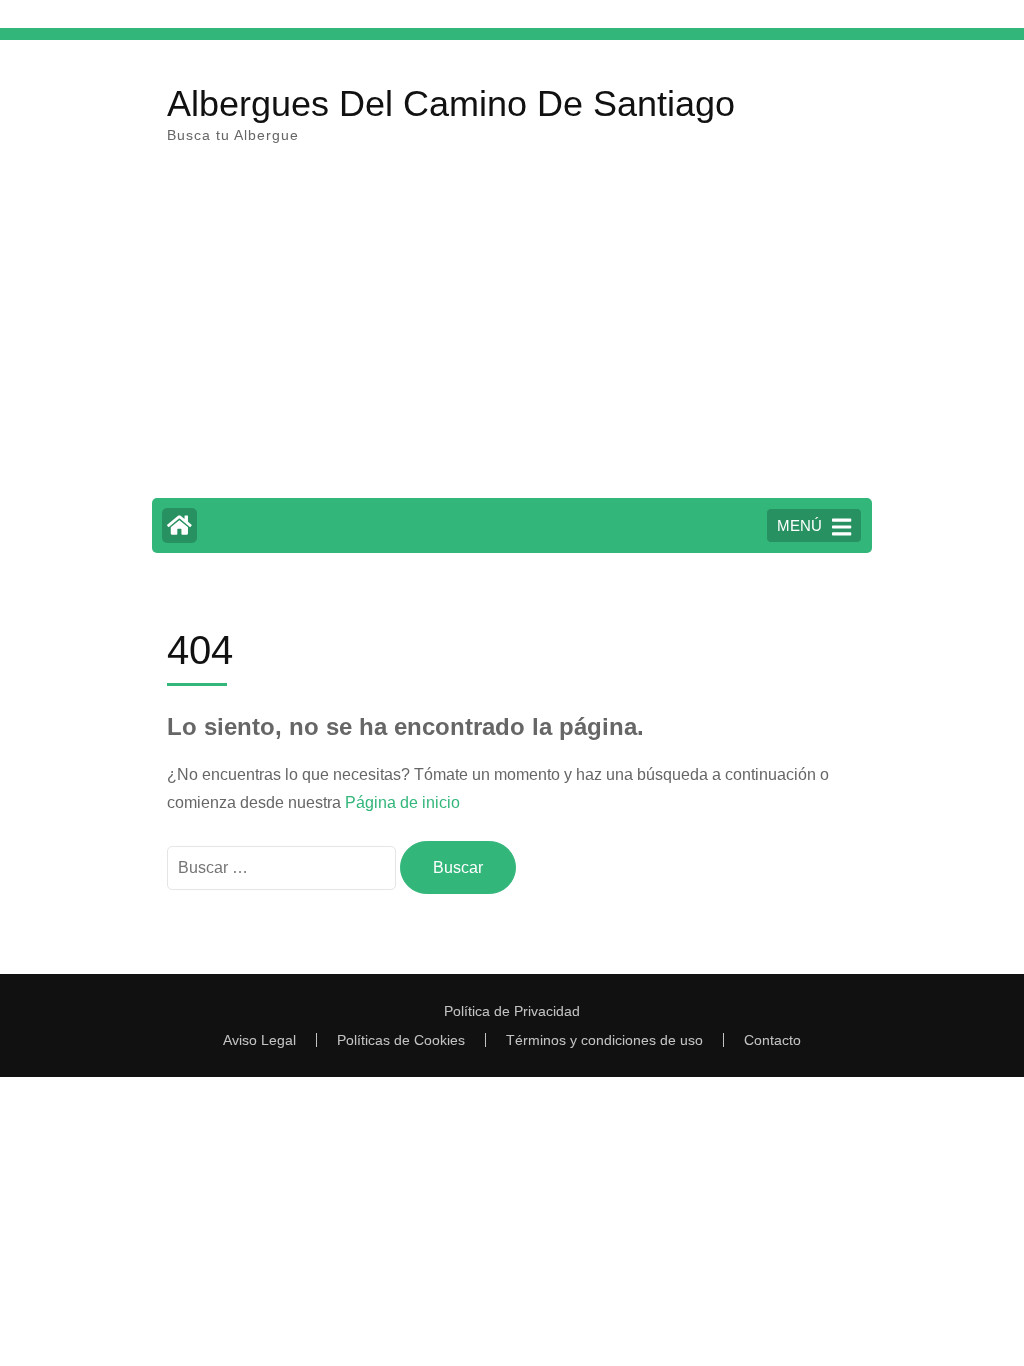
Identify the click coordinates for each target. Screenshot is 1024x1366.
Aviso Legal (259, 1040)
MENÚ (799, 525)
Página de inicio (402, 802)
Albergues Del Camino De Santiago (451, 103)
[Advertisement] (512, 333)
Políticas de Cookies (401, 1040)
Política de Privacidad (512, 1011)
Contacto (772, 1040)
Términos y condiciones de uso (604, 1040)
